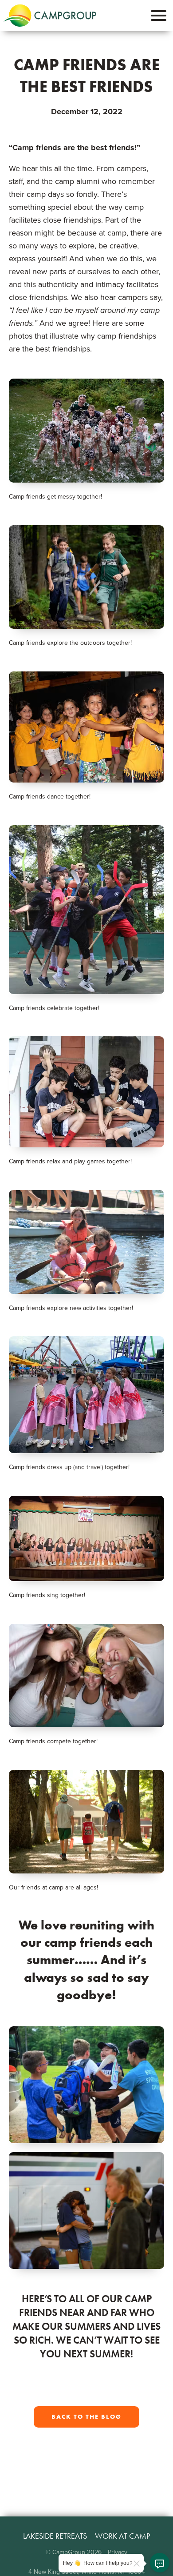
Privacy (118, 2552)
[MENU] (159, 16)
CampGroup (50, 16)
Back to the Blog (86, 2417)
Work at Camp (122, 2536)
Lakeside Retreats (55, 2536)
